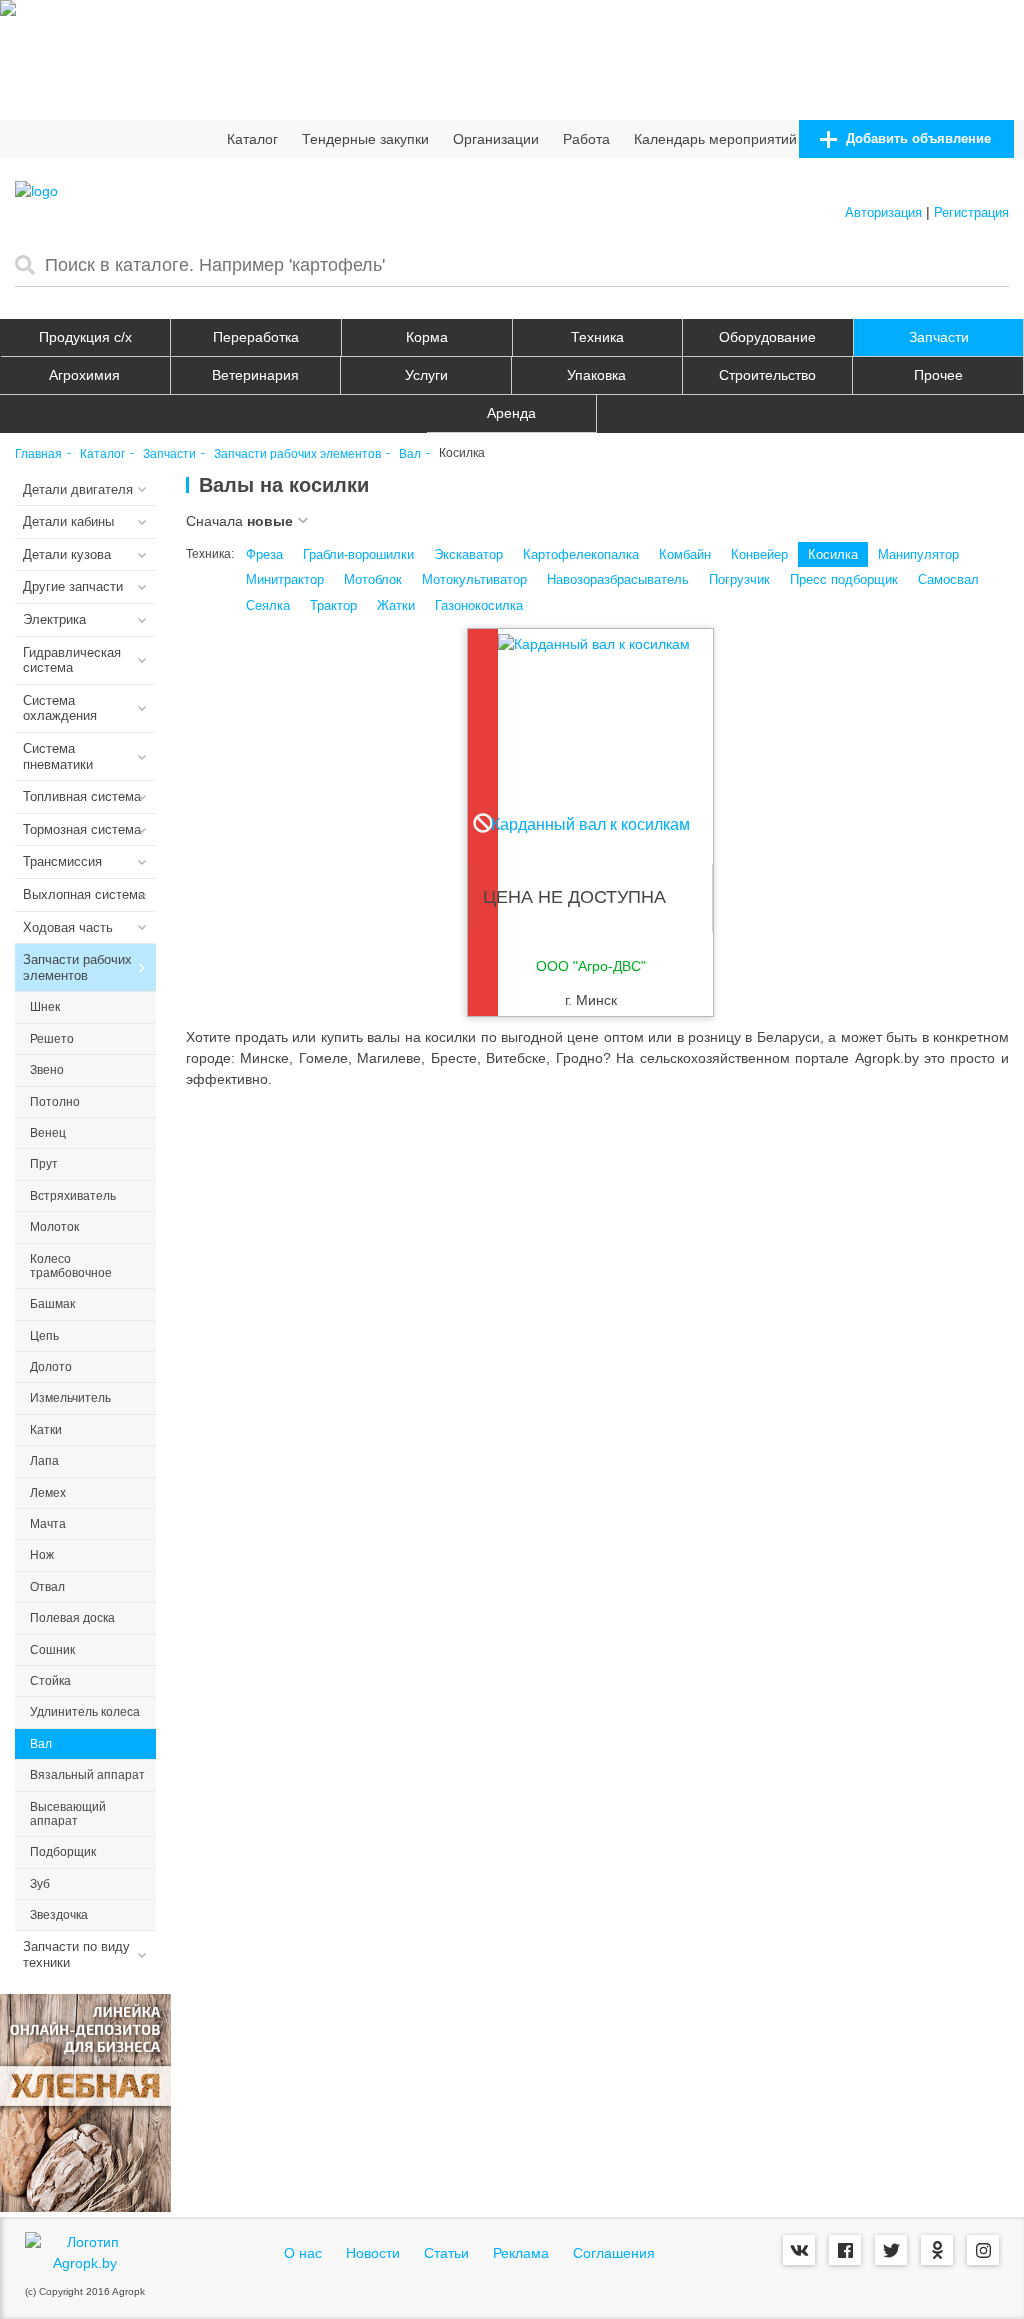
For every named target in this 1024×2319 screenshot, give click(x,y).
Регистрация (971, 212)
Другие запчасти (73, 586)
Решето (52, 1039)
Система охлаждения (60, 708)
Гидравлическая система (72, 660)
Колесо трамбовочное (71, 1266)
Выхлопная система (84, 894)
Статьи (446, 2253)
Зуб (40, 1884)
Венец (48, 1133)
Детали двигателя (78, 489)
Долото (51, 1367)
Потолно (55, 1102)
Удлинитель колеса (85, 1712)
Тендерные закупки (365, 139)
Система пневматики (58, 756)
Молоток (54, 1227)
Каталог (252, 139)
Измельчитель (70, 1398)
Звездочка (59, 1915)
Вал (410, 454)
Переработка (256, 337)
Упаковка (596, 375)
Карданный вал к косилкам (590, 825)
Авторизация (883, 212)
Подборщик (63, 1852)
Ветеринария (255, 375)
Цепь (44, 1336)
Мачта (48, 1524)
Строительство (767, 375)
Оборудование (767, 337)
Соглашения (614, 2253)
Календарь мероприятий (715, 139)
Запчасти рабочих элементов (297, 454)
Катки (46, 1430)
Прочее (938, 375)
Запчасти (939, 337)
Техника (597, 337)
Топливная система (82, 796)
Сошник (52, 1650)
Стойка (50, 1681)
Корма (427, 337)
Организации (496, 139)
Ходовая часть (68, 927)
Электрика (54, 619)
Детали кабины (68, 521)
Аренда (511, 413)
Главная (38, 454)
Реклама (521, 2253)
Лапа (44, 1461)
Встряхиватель (73, 1196)
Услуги (426, 375)
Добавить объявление (916, 138)
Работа (586, 139)
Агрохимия (84, 375)
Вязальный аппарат (87, 1775)
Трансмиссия (62, 861)
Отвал (47, 1587)
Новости (373, 2253)
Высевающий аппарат (68, 1814)
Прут (44, 1164)
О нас (303, 2253)
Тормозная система (82, 829)
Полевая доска (72, 1618)
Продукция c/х (85, 337)
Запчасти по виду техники (76, 1954)
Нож (42, 1555)
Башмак (52, 1304)
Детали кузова (67, 554)
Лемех (48, 1493)
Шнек (45, 1007)
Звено (47, 1070)
